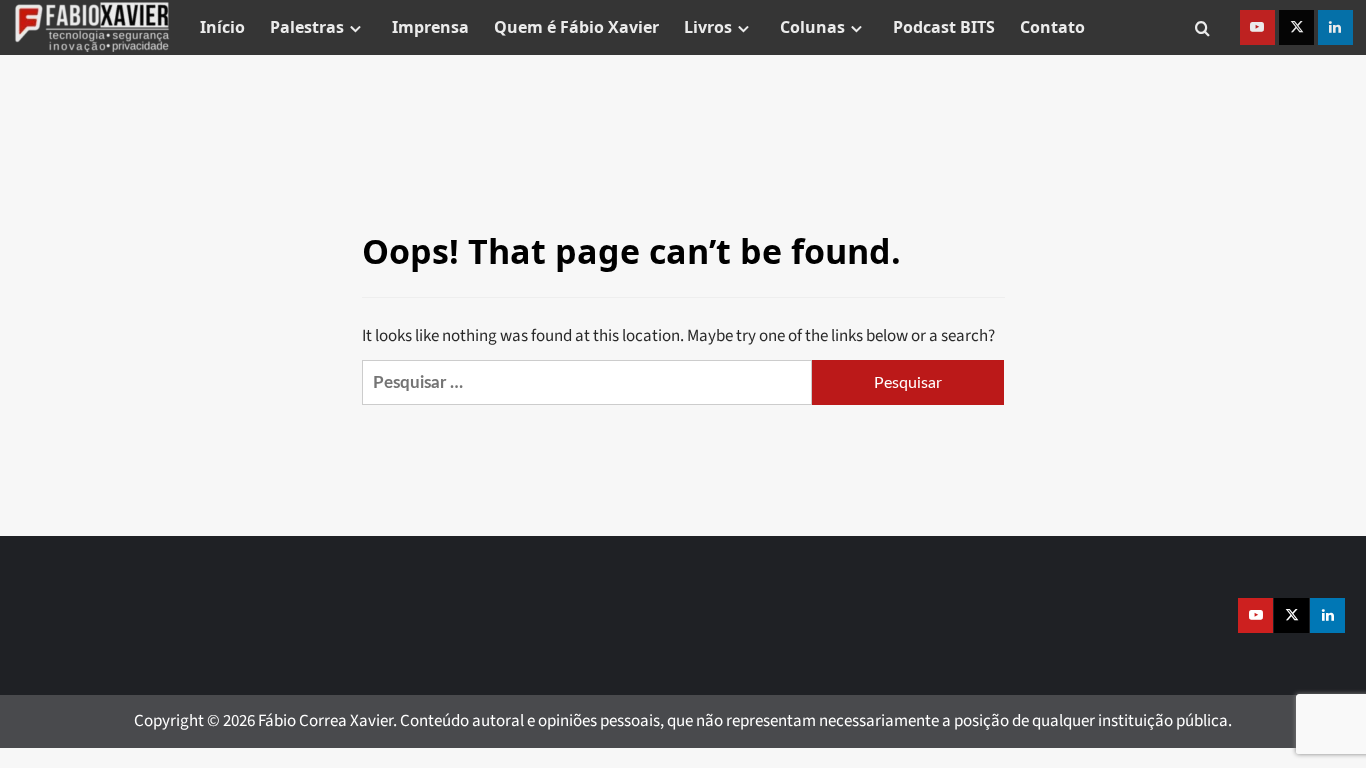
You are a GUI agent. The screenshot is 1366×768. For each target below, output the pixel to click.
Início (222, 27)
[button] (1202, 27)
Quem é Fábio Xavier (576, 27)
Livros (708, 27)
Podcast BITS (944, 27)
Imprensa (430, 27)
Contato (1052, 27)
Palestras (307, 27)
